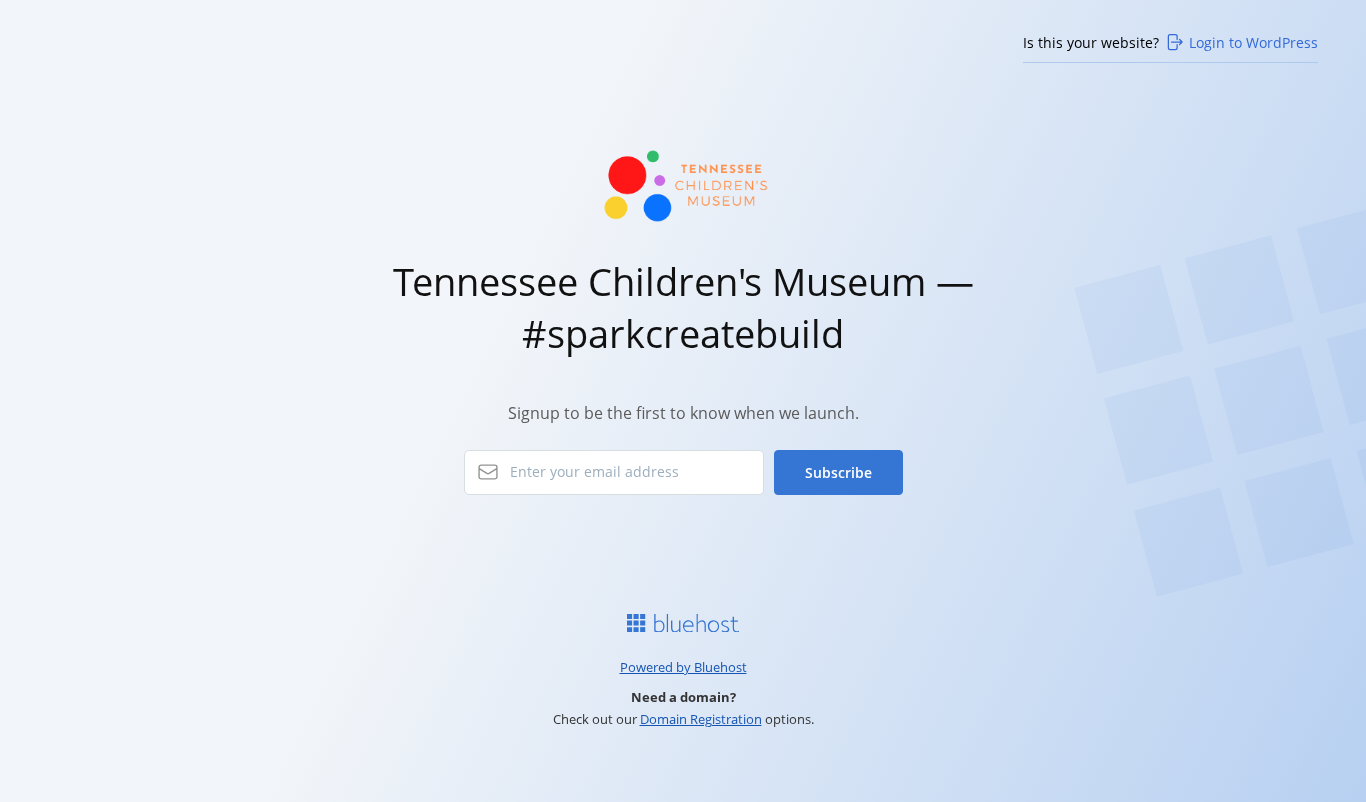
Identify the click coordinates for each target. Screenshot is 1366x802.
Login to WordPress (1253, 42)
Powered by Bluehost (683, 667)
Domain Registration (701, 719)
